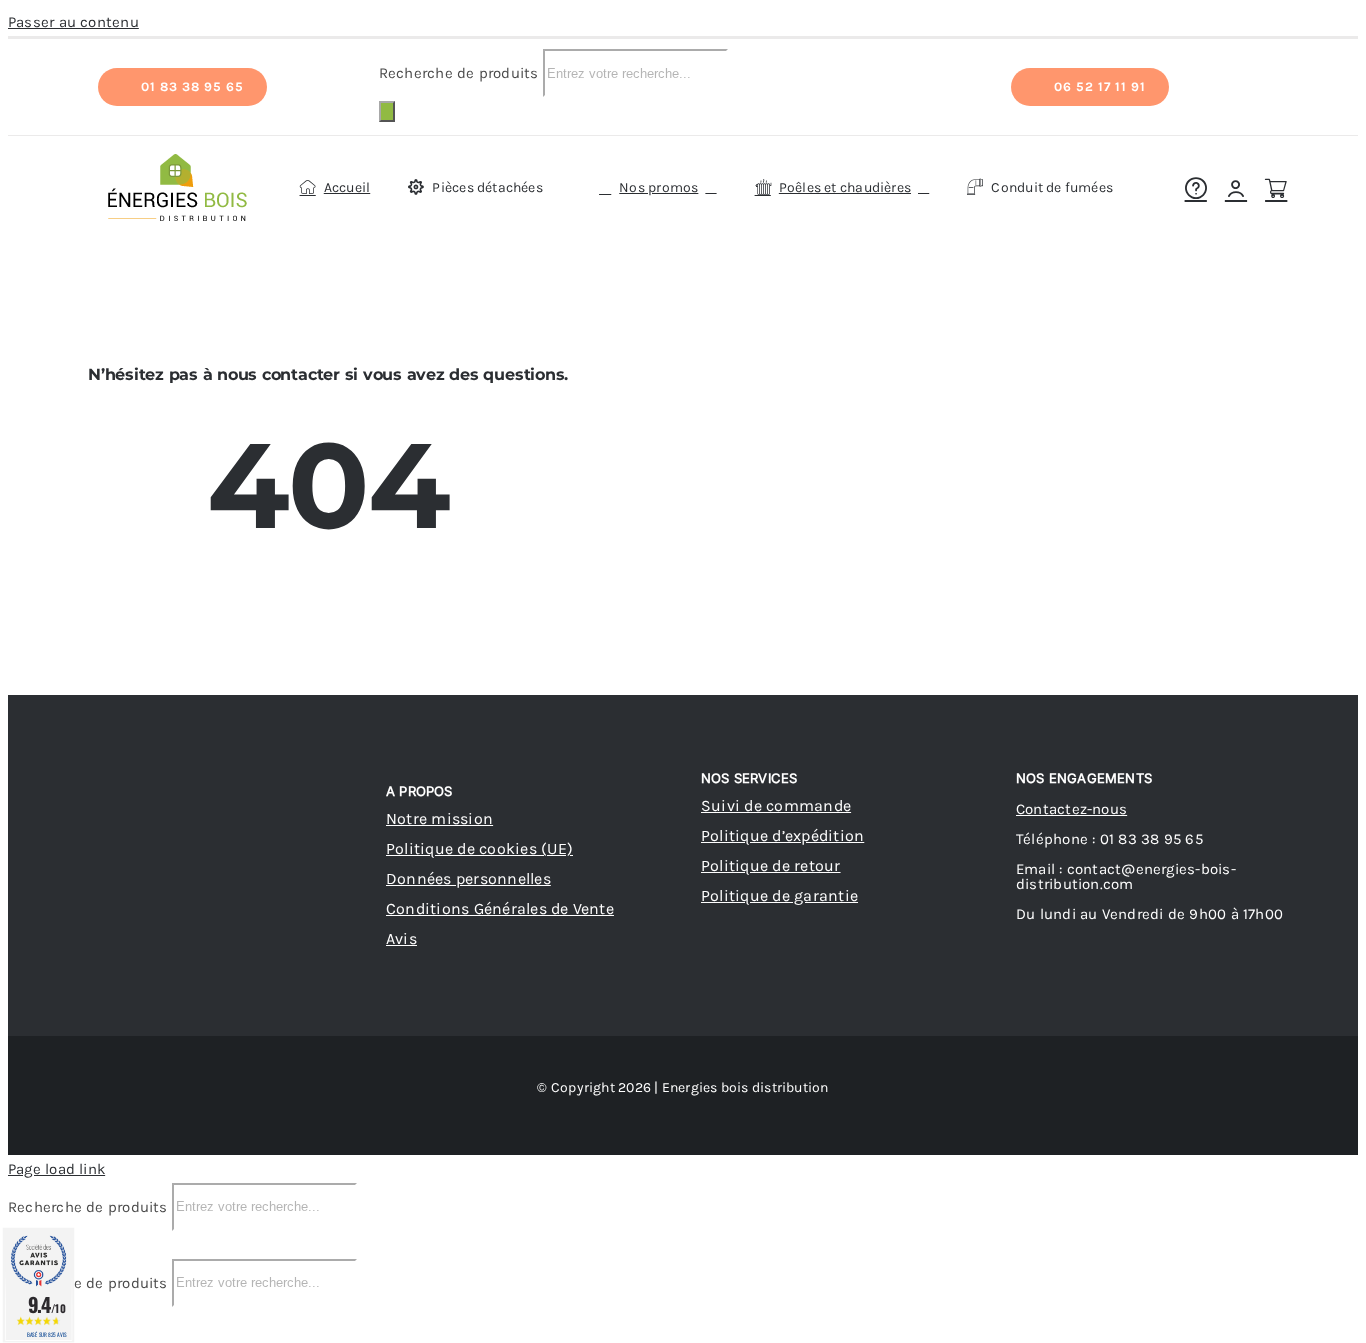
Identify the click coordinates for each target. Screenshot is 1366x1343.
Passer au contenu (73, 22)
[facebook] (106, 958)
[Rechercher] (387, 111)
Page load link (56, 1169)
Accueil (587, 256)
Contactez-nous (1071, 809)
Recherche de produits (461, 73)
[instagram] (178, 958)
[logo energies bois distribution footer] (243, 774)
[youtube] (215, 958)
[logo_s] (178, 158)
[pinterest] (142, 958)
